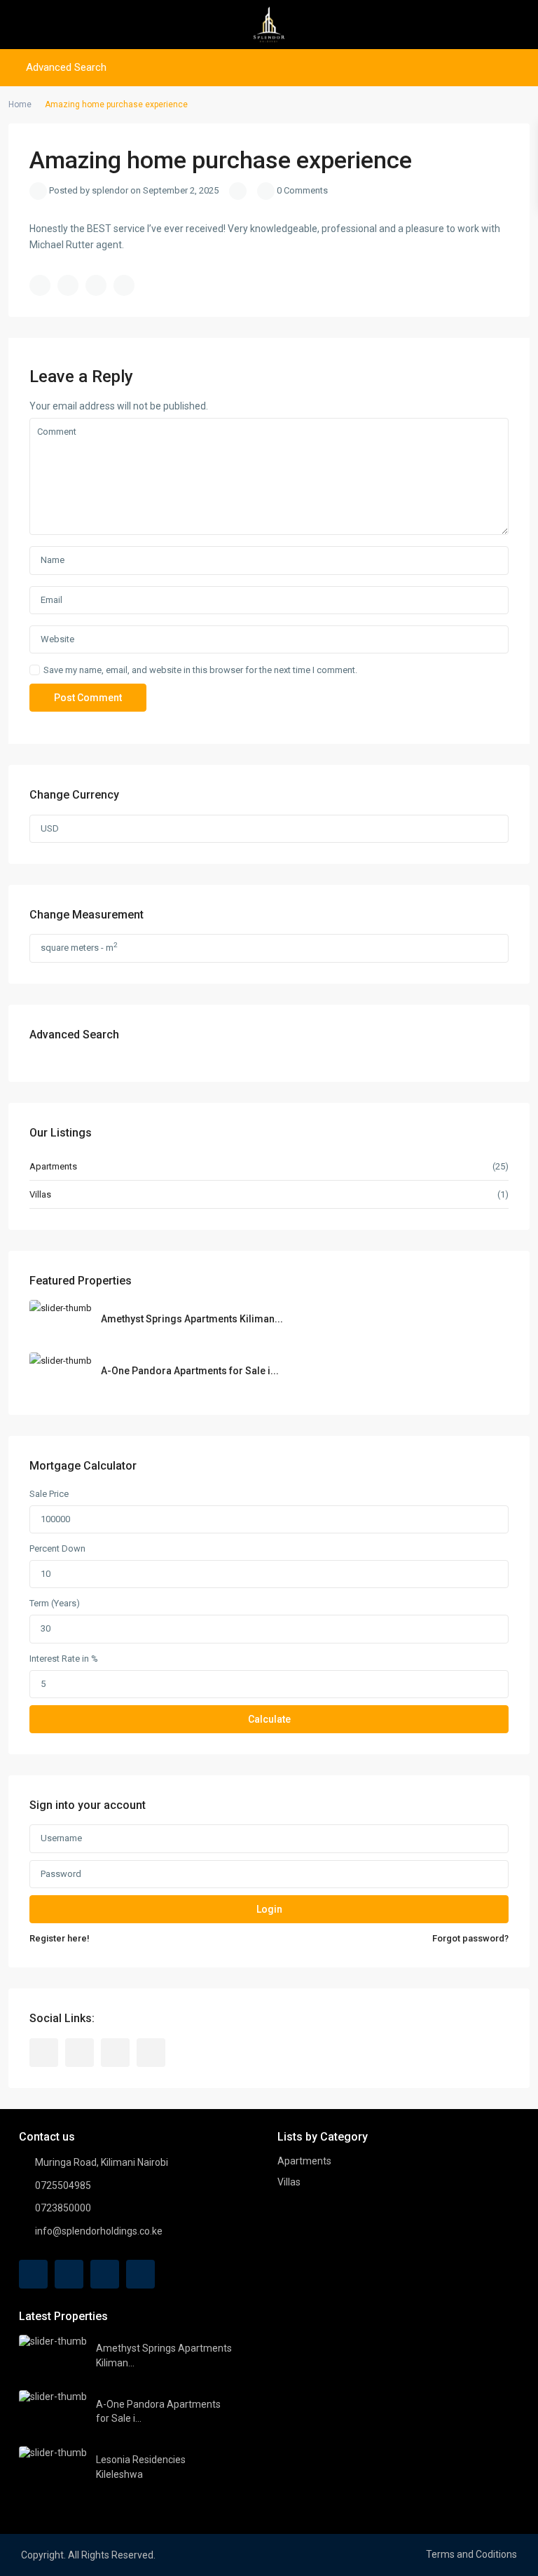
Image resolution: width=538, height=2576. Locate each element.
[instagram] (151, 2053)
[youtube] (115, 2053)
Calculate (269, 1719)
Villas (40, 1194)
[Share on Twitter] (68, 285)
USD (50, 828)
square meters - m (79, 947)
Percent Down (57, 1548)
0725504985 (63, 2185)
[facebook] (44, 2053)
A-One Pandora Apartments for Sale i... (190, 1371)
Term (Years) (55, 1603)
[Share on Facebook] (40, 285)
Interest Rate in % (64, 1659)
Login (269, 1909)
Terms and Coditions (471, 2554)
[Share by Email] (124, 285)
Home (20, 104)
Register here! (60, 1938)
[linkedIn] (80, 2053)
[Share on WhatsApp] (96, 285)
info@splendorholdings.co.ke (99, 2231)
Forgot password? (470, 1938)
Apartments (53, 1166)
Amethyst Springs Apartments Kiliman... (192, 1319)
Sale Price (49, 1494)
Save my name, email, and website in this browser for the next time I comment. (200, 670)
